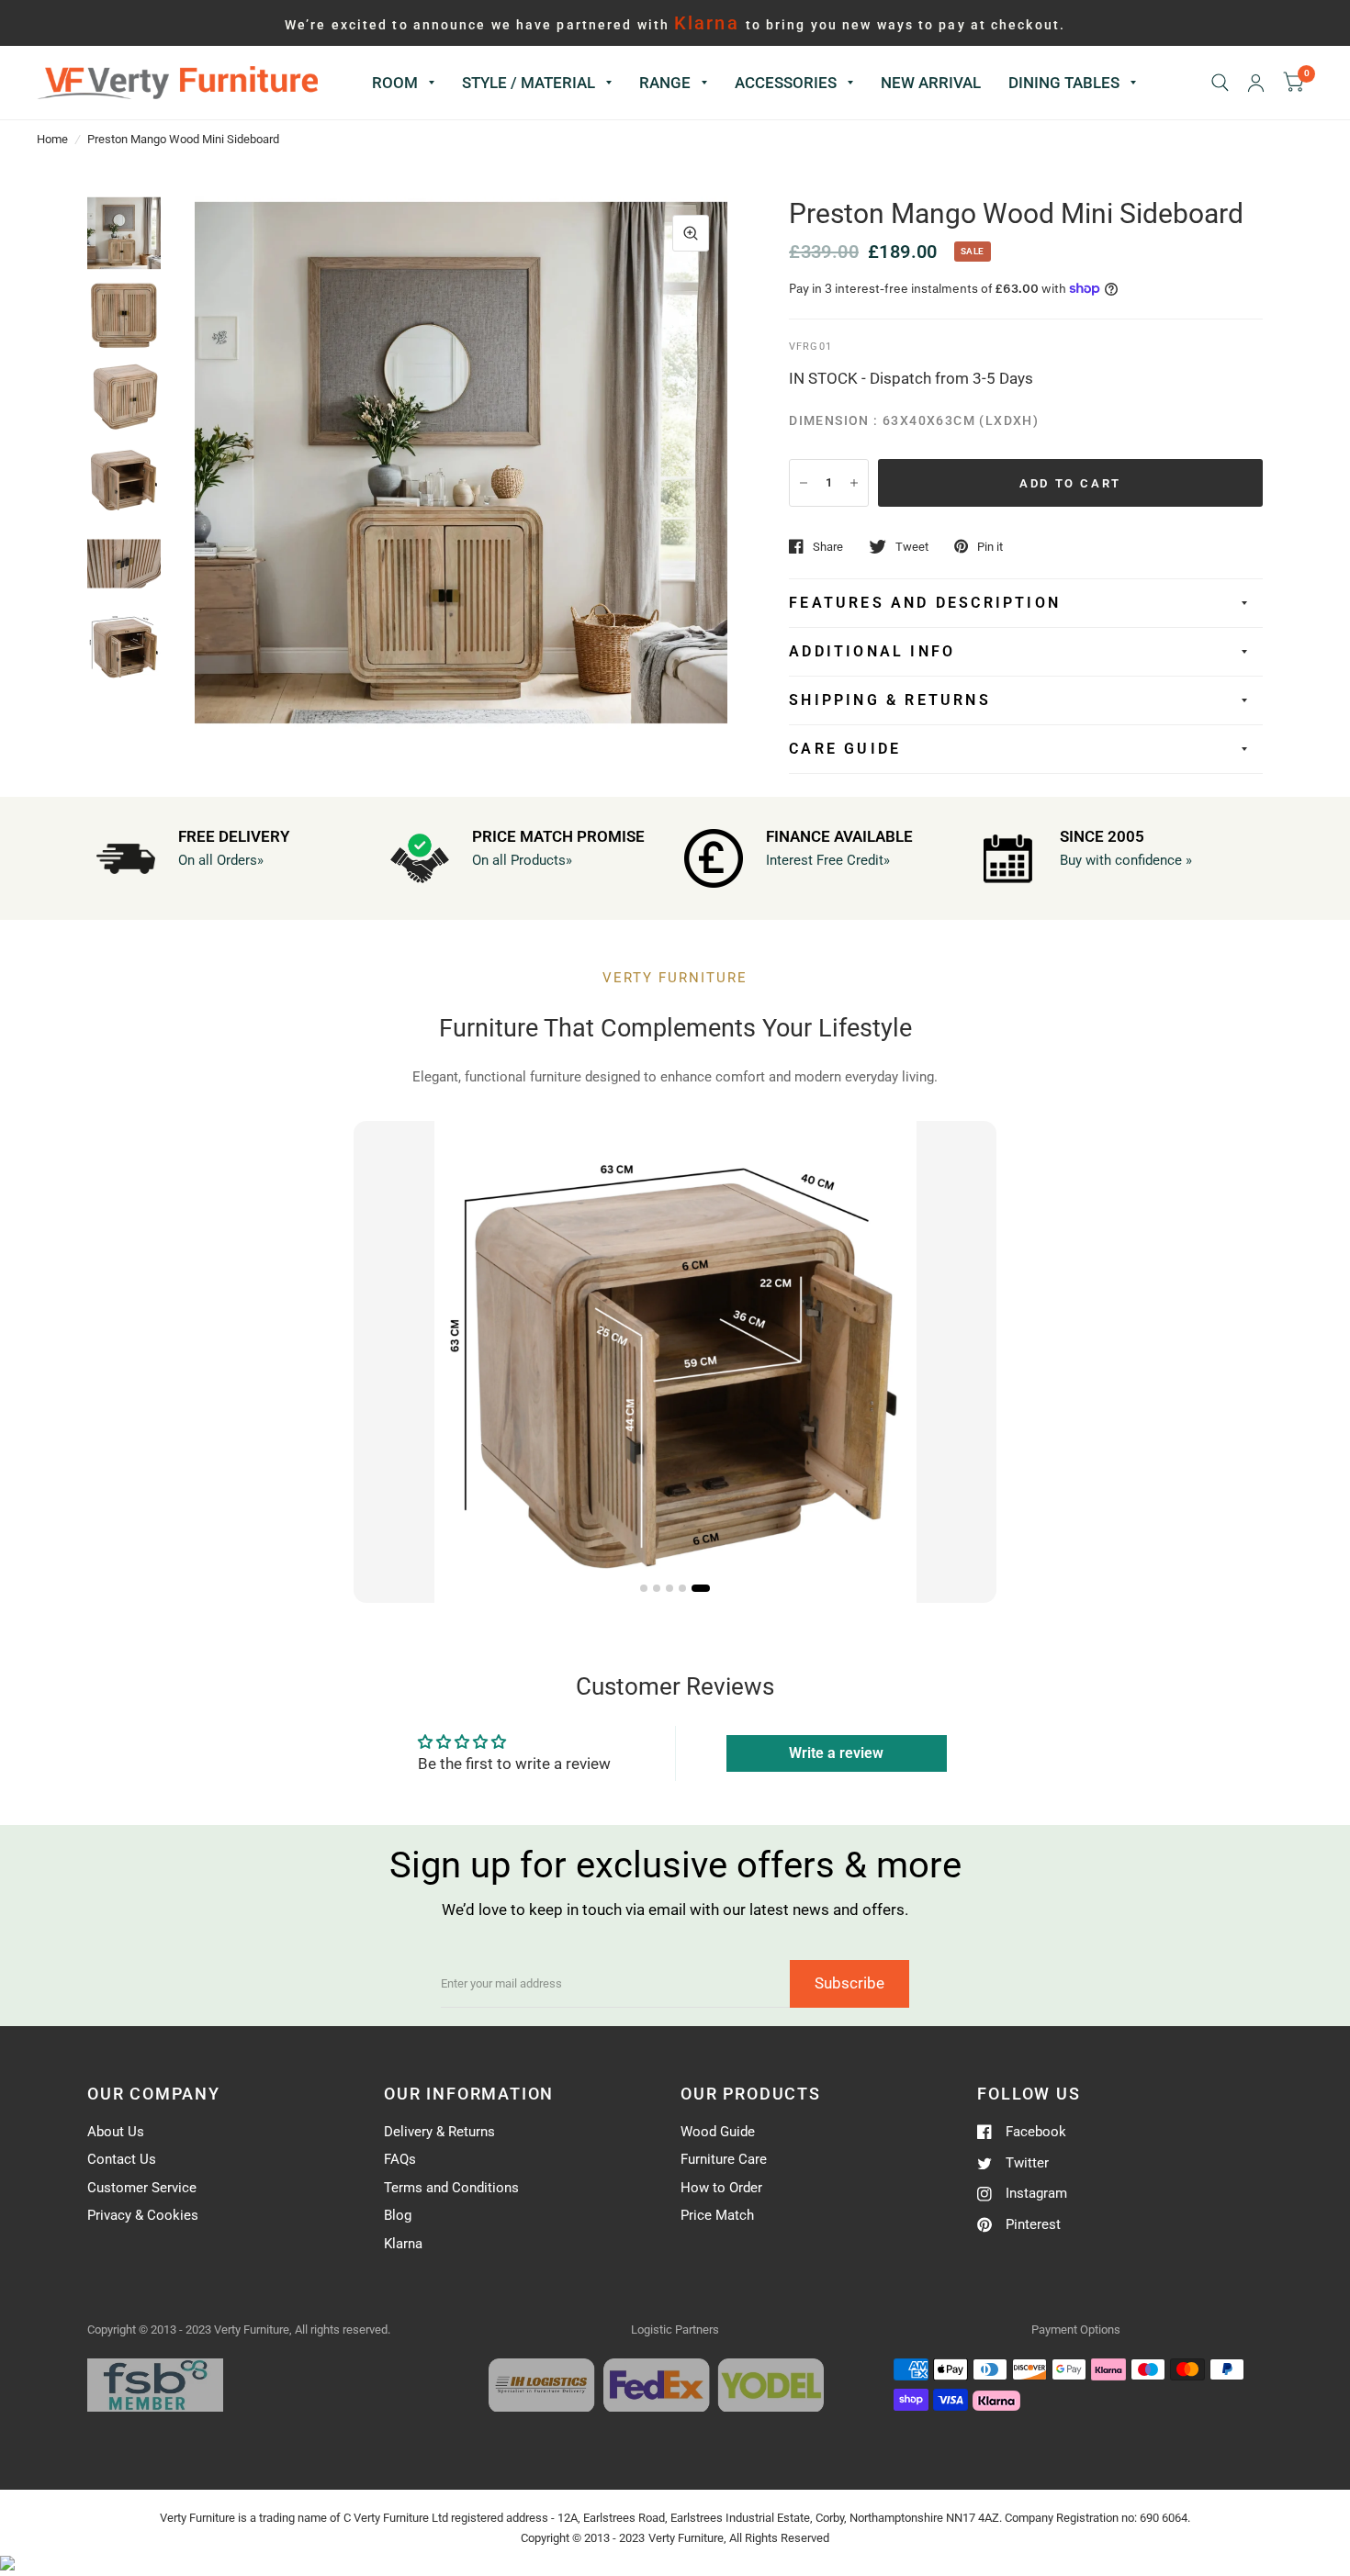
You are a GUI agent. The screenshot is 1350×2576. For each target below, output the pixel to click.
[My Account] (1256, 83)
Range (665, 83)
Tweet (912, 547)
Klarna (403, 2244)
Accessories (786, 83)
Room (395, 83)
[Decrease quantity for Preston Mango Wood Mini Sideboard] (804, 483)
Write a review (836, 1753)
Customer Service (142, 2188)
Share (828, 547)
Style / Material (529, 83)
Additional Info (872, 651)
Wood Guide (718, 2132)
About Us (116, 2132)
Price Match (717, 2215)
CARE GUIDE (845, 749)
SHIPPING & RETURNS (890, 700)
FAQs (400, 2159)
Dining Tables (1064, 83)
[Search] (1220, 83)
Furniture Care (724, 2159)
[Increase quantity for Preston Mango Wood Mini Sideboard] (854, 483)
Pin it (990, 547)
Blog (398, 2215)
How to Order (721, 2188)
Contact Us (122, 2159)
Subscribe (849, 1983)
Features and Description (925, 603)
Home (52, 139)
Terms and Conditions (451, 2188)
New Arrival (931, 83)
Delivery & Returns (439, 2132)
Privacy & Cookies (143, 2215)
